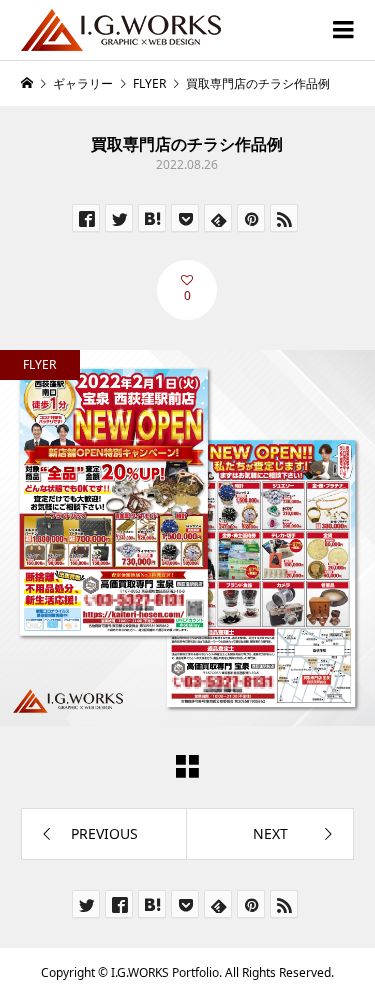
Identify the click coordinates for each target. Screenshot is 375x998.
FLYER (39, 364)
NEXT (270, 833)
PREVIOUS (104, 833)
